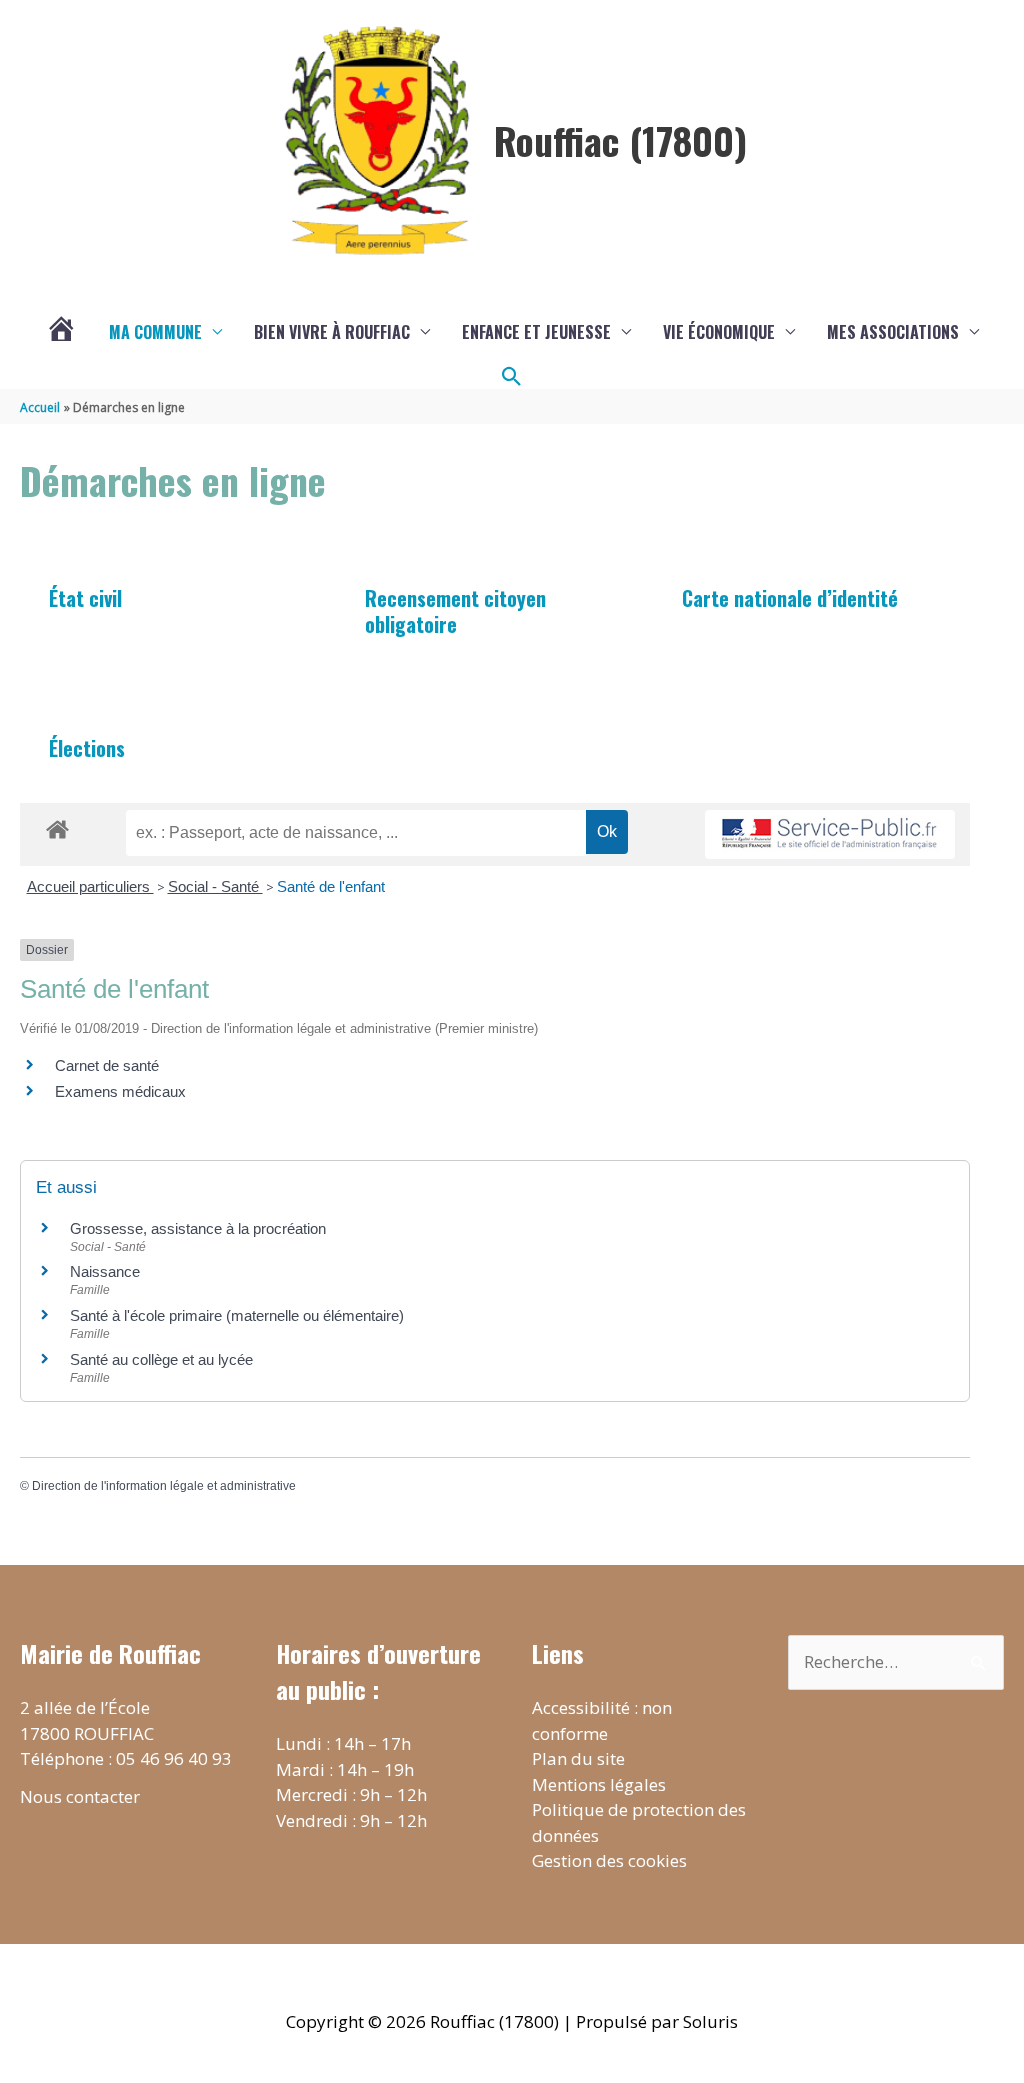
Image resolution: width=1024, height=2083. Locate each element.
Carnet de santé (107, 1065)
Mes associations (893, 332)
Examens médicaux (120, 1091)
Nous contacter (80, 1796)
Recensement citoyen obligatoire (455, 611)
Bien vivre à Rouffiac (332, 332)
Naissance (105, 1271)
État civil (85, 598)
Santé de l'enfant (331, 886)
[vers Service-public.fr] (830, 834)
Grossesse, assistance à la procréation (198, 1228)
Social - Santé (215, 886)
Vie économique (719, 332)
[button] (512, 377)
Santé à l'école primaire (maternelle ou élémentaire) (237, 1315)
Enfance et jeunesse (536, 332)
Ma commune (155, 332)
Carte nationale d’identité (790, 598)
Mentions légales (599, 1784)
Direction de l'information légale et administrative (164, 1486)
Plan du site (578, 1758)
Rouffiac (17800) (620, 140)
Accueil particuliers (90, 886)
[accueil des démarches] (57, 826)
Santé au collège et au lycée (161, 1359)
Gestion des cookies (609, 1860)
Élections (87, 748)
